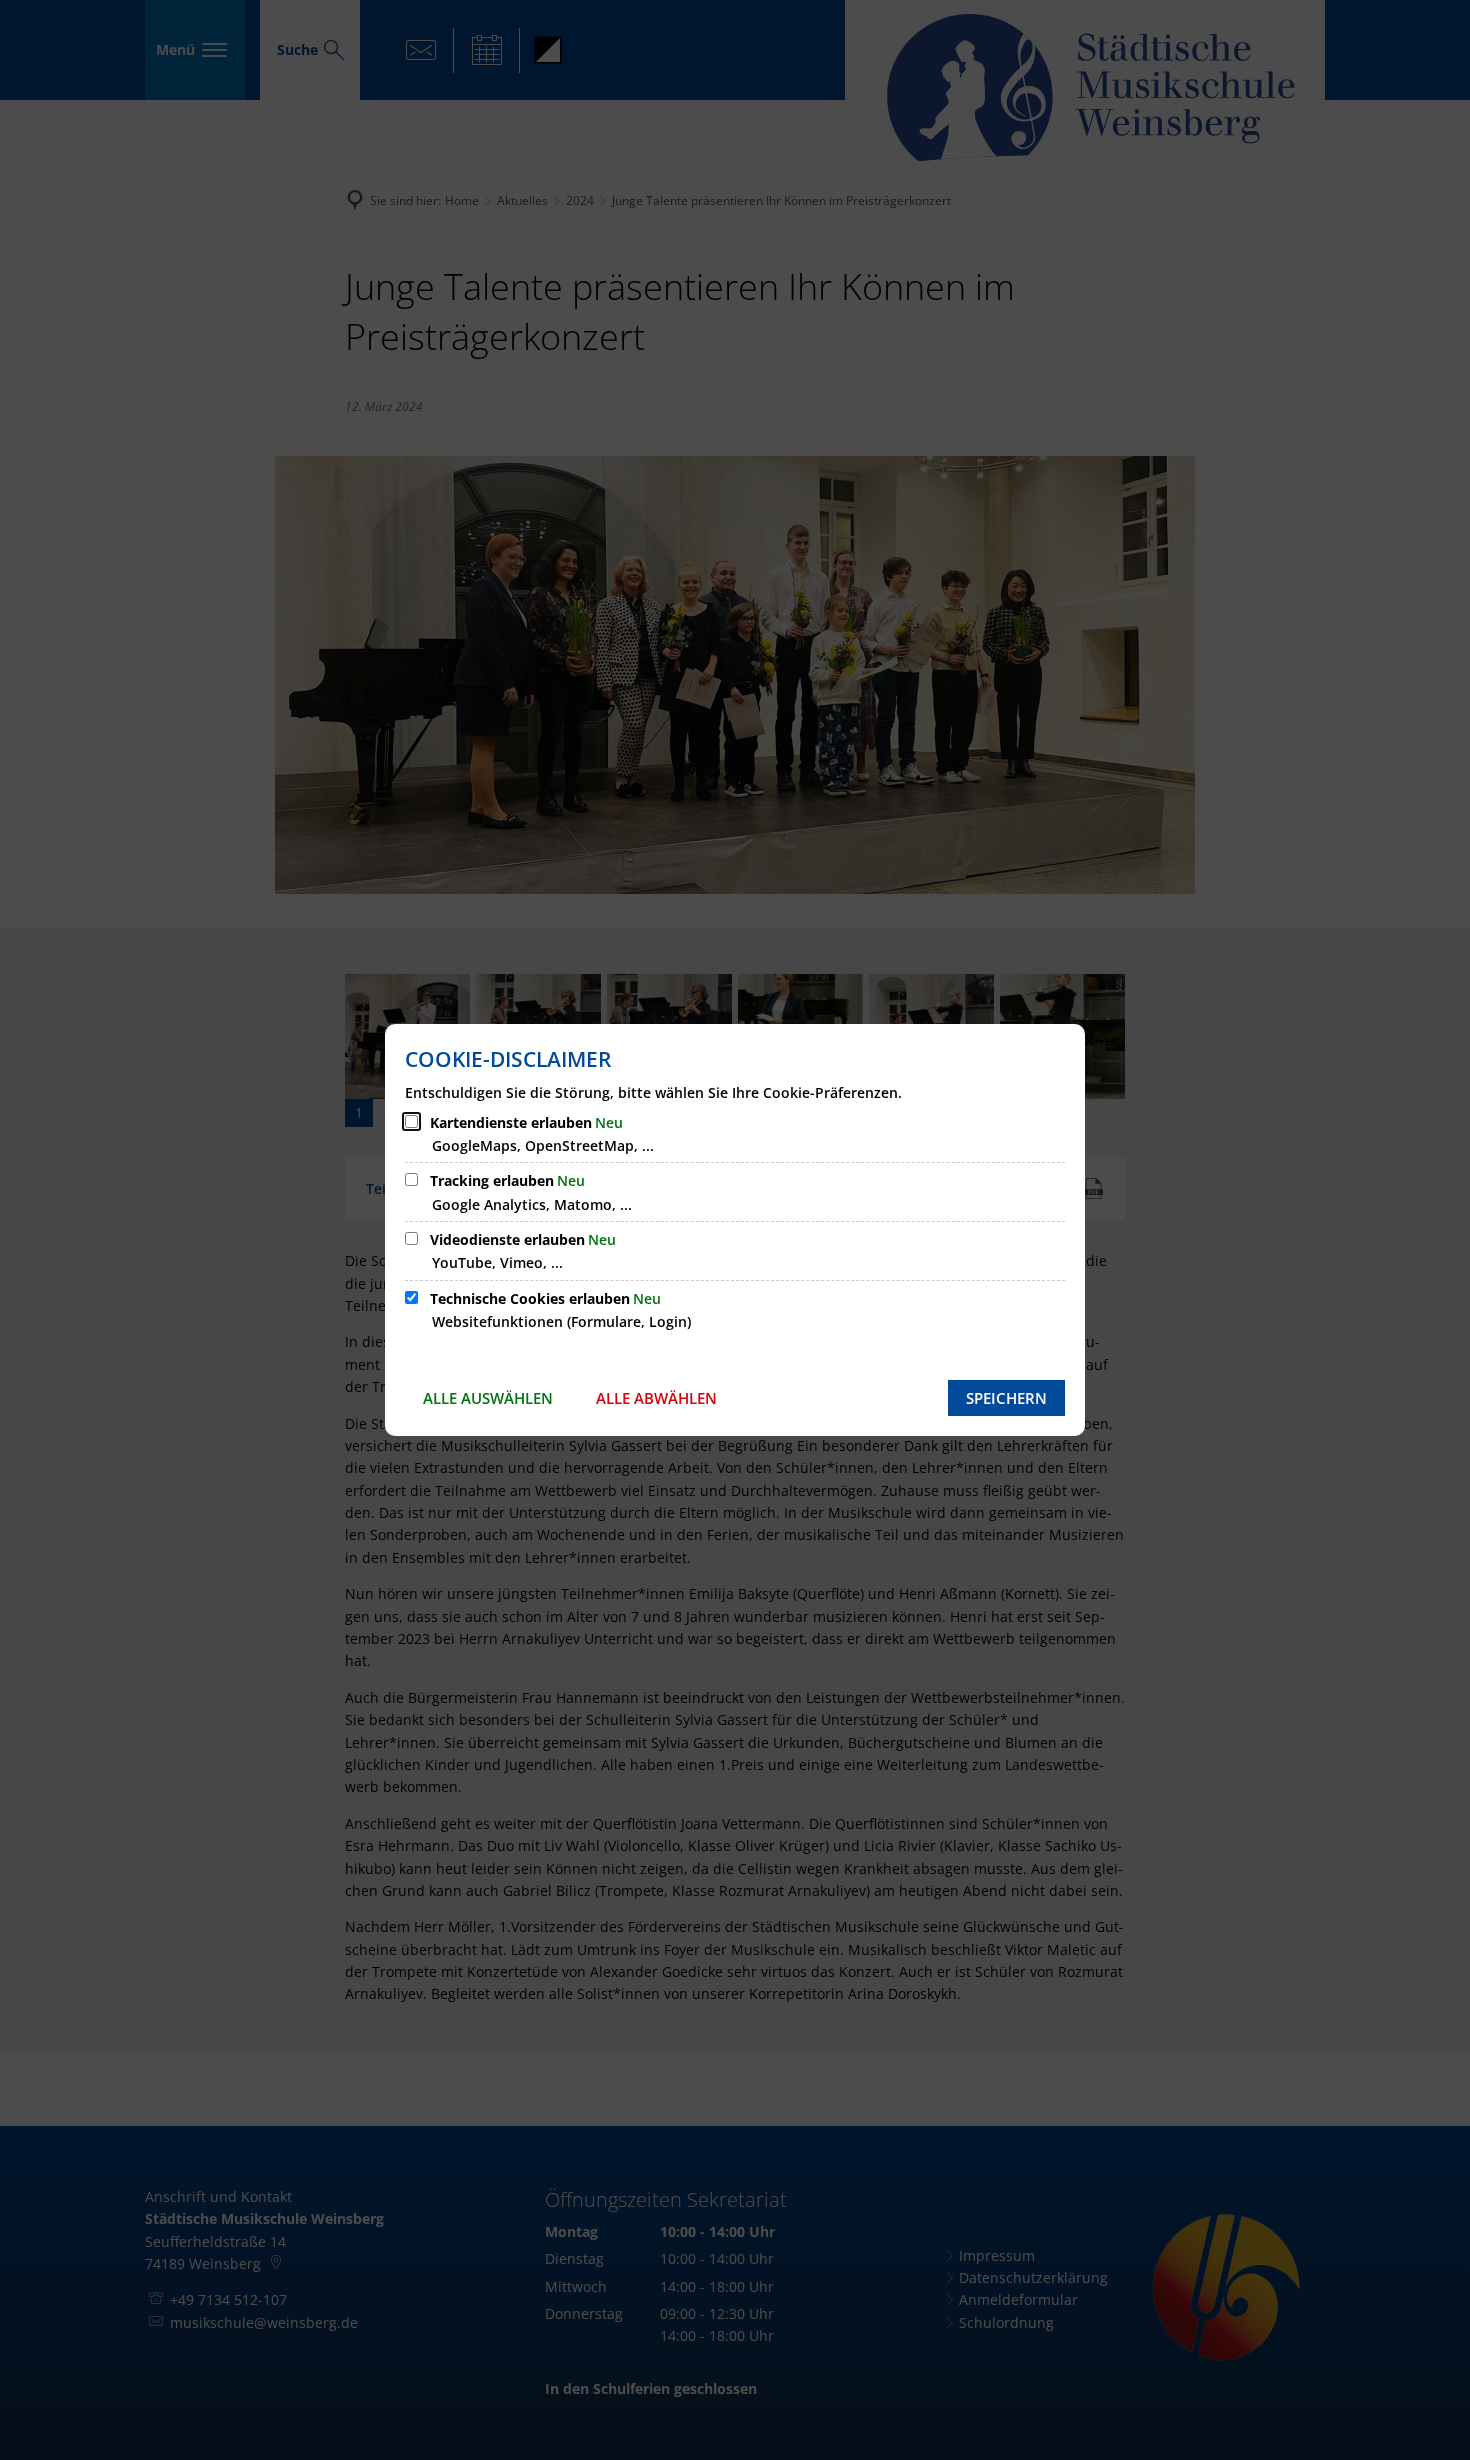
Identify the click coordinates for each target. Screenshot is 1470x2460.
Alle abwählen (656, 1398)
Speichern (1006, 1398)
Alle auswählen (488, 1398)
